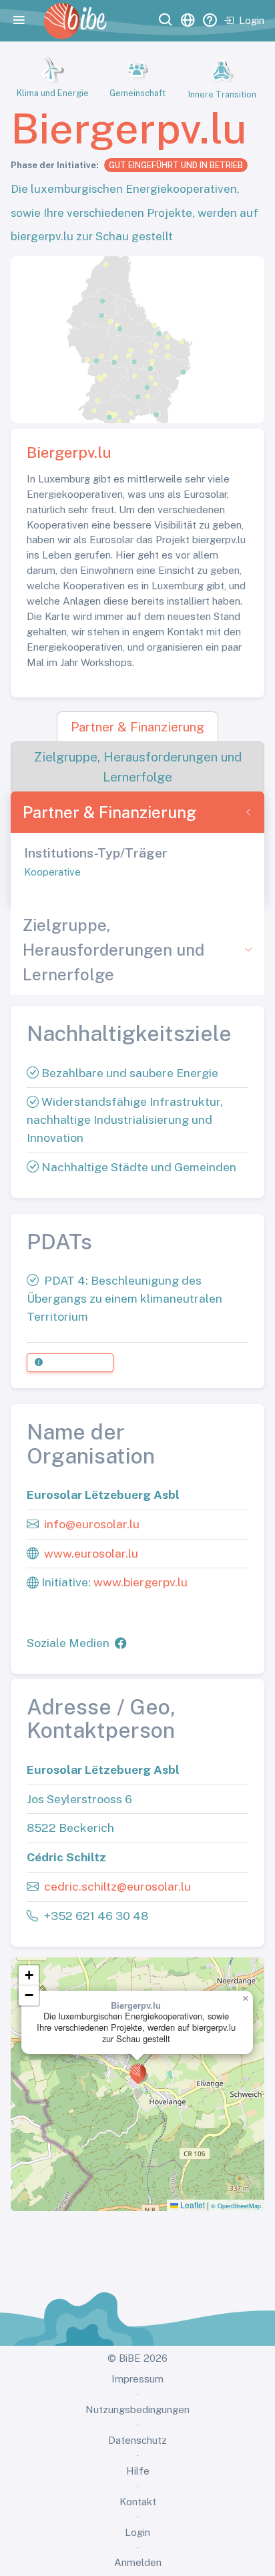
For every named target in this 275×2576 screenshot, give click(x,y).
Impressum (137, 2379)
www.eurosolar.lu (91, 1553)
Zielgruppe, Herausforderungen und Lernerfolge (113, 950)
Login (252, 20)
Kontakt (138, 2502)
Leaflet (192, 2205)
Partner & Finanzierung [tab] (137, 727)
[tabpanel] (137, 848)
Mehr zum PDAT (75, 1363)
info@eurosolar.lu (92, 1524)
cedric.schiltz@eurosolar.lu (117, 1886)
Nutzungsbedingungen (137, 2409)
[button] (138, 2073)
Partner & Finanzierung (109, 812)
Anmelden (138, 2562)
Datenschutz (137, 2440)
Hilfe (138, 2471)
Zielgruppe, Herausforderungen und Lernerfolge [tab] (138, 766)
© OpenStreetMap (236, 2206)
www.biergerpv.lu (141, 1582)
